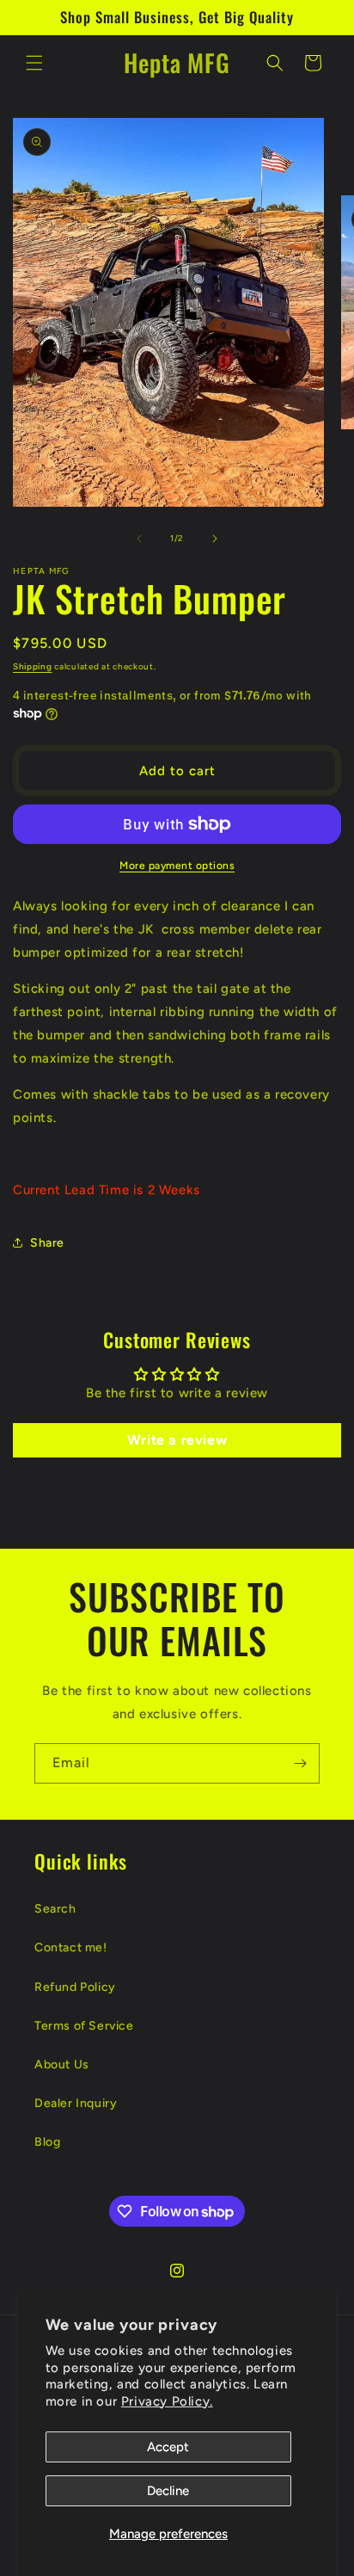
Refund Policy (75, 1987)
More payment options (177, 866)
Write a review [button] (177, 1440)
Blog (47, 2142)
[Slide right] (215, 539)
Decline (168, 2491)
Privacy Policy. (167, 2401)
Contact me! (71, 1947)
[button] (34, 63)
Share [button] (47, 1243)
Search (55, 1909)
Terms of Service (84, 2026)
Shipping (33, 666)
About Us (62, 2064)
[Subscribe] (300, 1763)
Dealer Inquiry (76, 2103)
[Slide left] (139, 539)
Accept (168, 2447)
